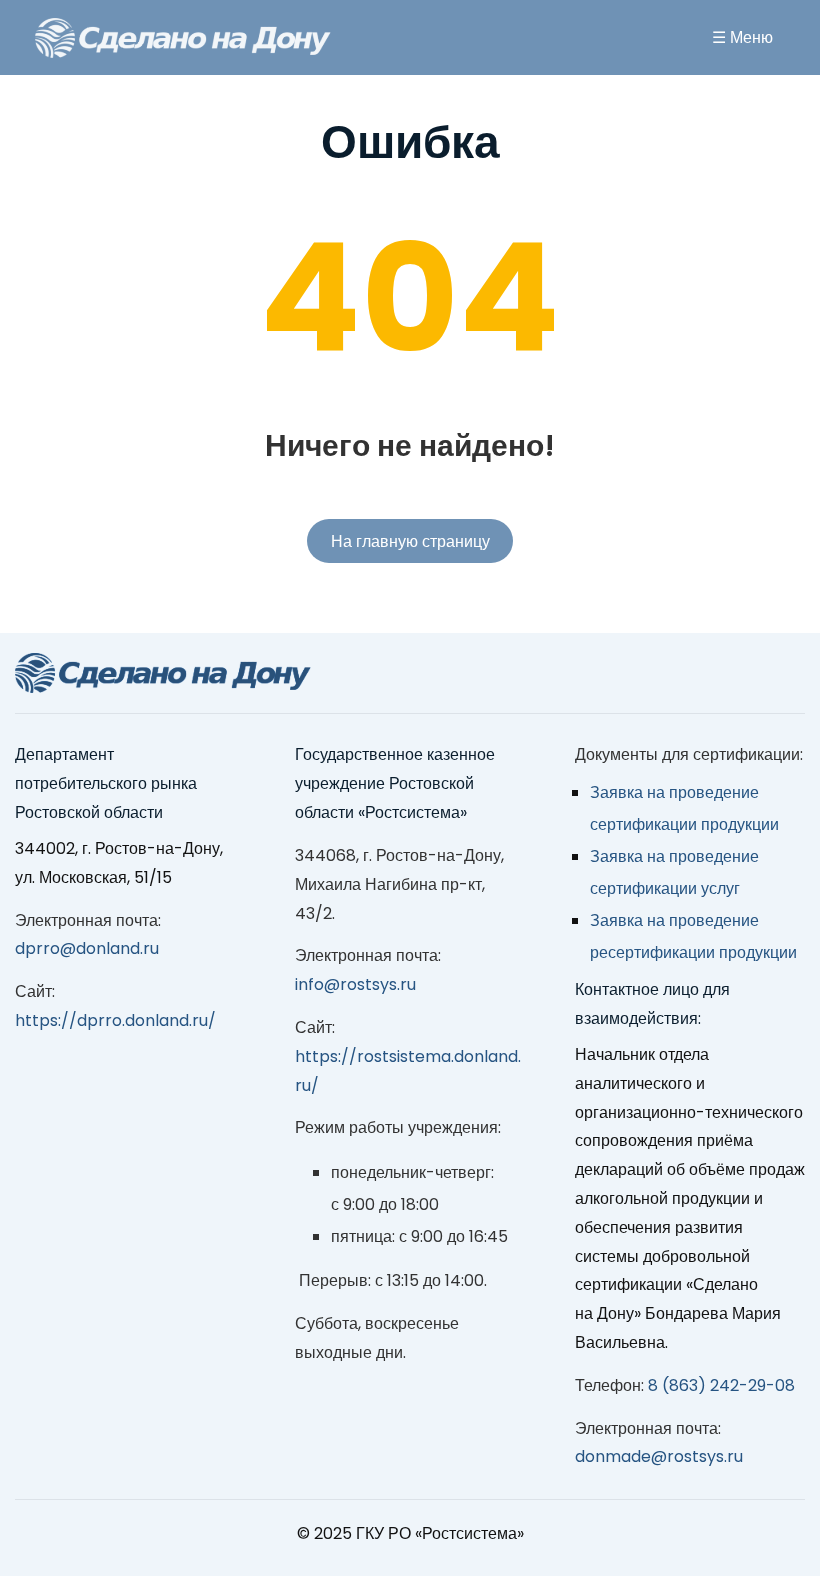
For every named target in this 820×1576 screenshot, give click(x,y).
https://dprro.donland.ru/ (115, 1020)
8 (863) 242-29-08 (721, 1385)
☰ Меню (742, 37)
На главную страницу (410, 541)
